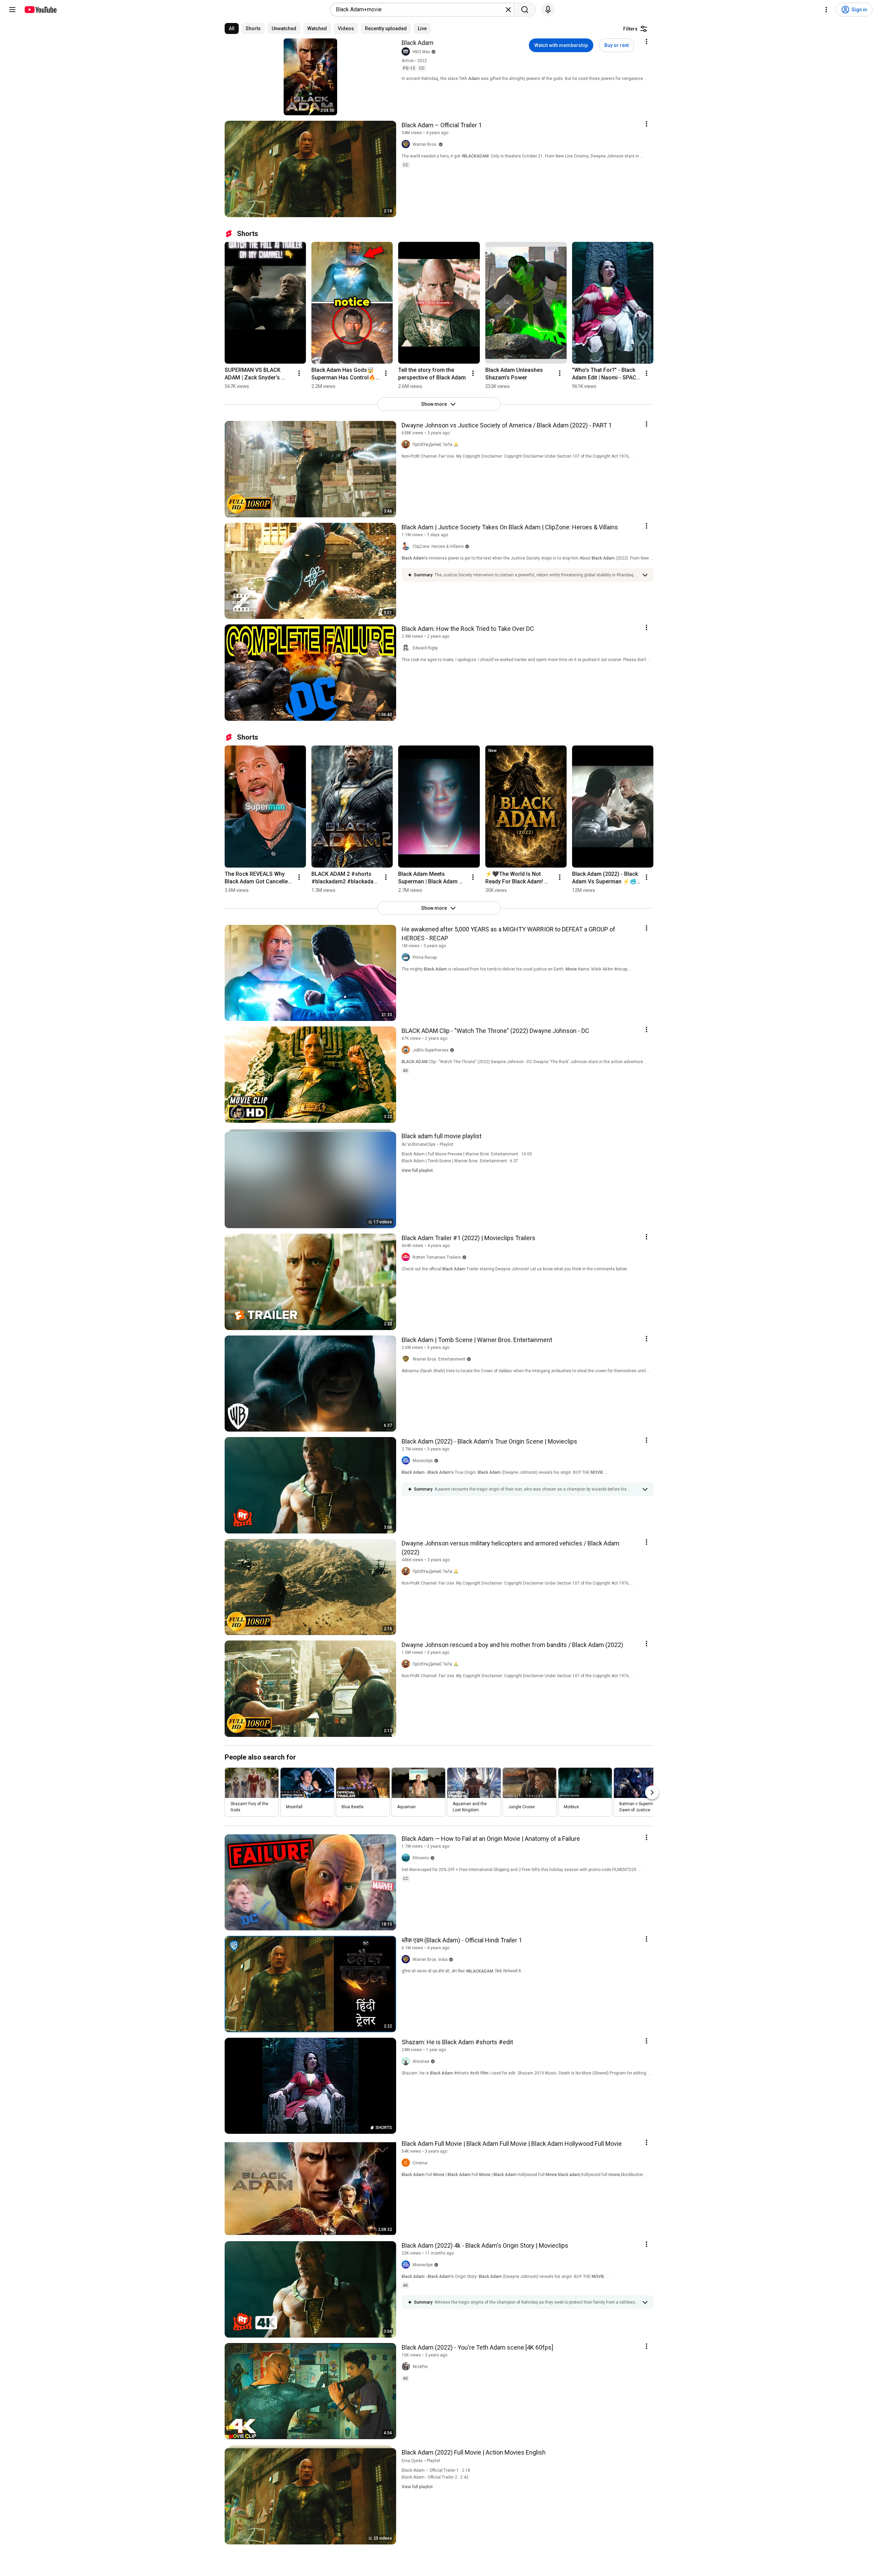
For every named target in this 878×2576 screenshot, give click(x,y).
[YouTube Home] (40, 10)
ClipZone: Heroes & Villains (438, 546)
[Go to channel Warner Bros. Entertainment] (407, 1359)
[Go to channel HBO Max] (407, 52)
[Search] (525, 10)
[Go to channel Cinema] (407, 2163)
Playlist (447, 1144)
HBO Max (421, 52)
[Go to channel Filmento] (407, 1858)
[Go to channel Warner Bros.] (407, 144)
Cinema (420, 2163)
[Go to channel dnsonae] (407, 2061)
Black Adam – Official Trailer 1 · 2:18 (436, 2470)
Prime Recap (425, 957)
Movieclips (423, 1461)
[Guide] (12, 10)
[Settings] (826, 10)
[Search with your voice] (548, 10)
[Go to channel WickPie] (407, 2367)
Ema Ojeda (412, 2461)
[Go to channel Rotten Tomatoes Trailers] (407, 1257)
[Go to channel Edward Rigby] (407, 648)
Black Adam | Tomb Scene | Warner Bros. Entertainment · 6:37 (460, 1161)
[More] (645, 575)
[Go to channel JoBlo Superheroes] (407, 1050)
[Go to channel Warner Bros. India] (407, 1960)
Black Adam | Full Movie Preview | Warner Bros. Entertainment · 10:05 (467, 1154)
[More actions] (299, 373)
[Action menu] (646, 42)
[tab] (232, 28)
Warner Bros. (425, 144)
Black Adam (418, 43)
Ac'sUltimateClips (419, 1144)
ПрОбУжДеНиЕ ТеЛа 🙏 (436, 445)
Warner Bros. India (430, 1960)
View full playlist (417, 1171)
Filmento (421, 1858)
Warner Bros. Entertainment (439, 1359)
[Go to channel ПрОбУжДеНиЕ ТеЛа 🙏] (407, 445)
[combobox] (420, 10)
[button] (536, 575)
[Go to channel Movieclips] (407, 1461)
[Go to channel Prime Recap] (407, 957)
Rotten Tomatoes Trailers (437, 1257)
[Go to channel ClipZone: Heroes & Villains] (407, 546)
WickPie (420, 2367)
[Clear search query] (508, 10)
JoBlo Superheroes (431, 1050)
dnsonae (421, 2061)
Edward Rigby (425, 648)
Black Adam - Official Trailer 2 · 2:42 (435, 2477)
